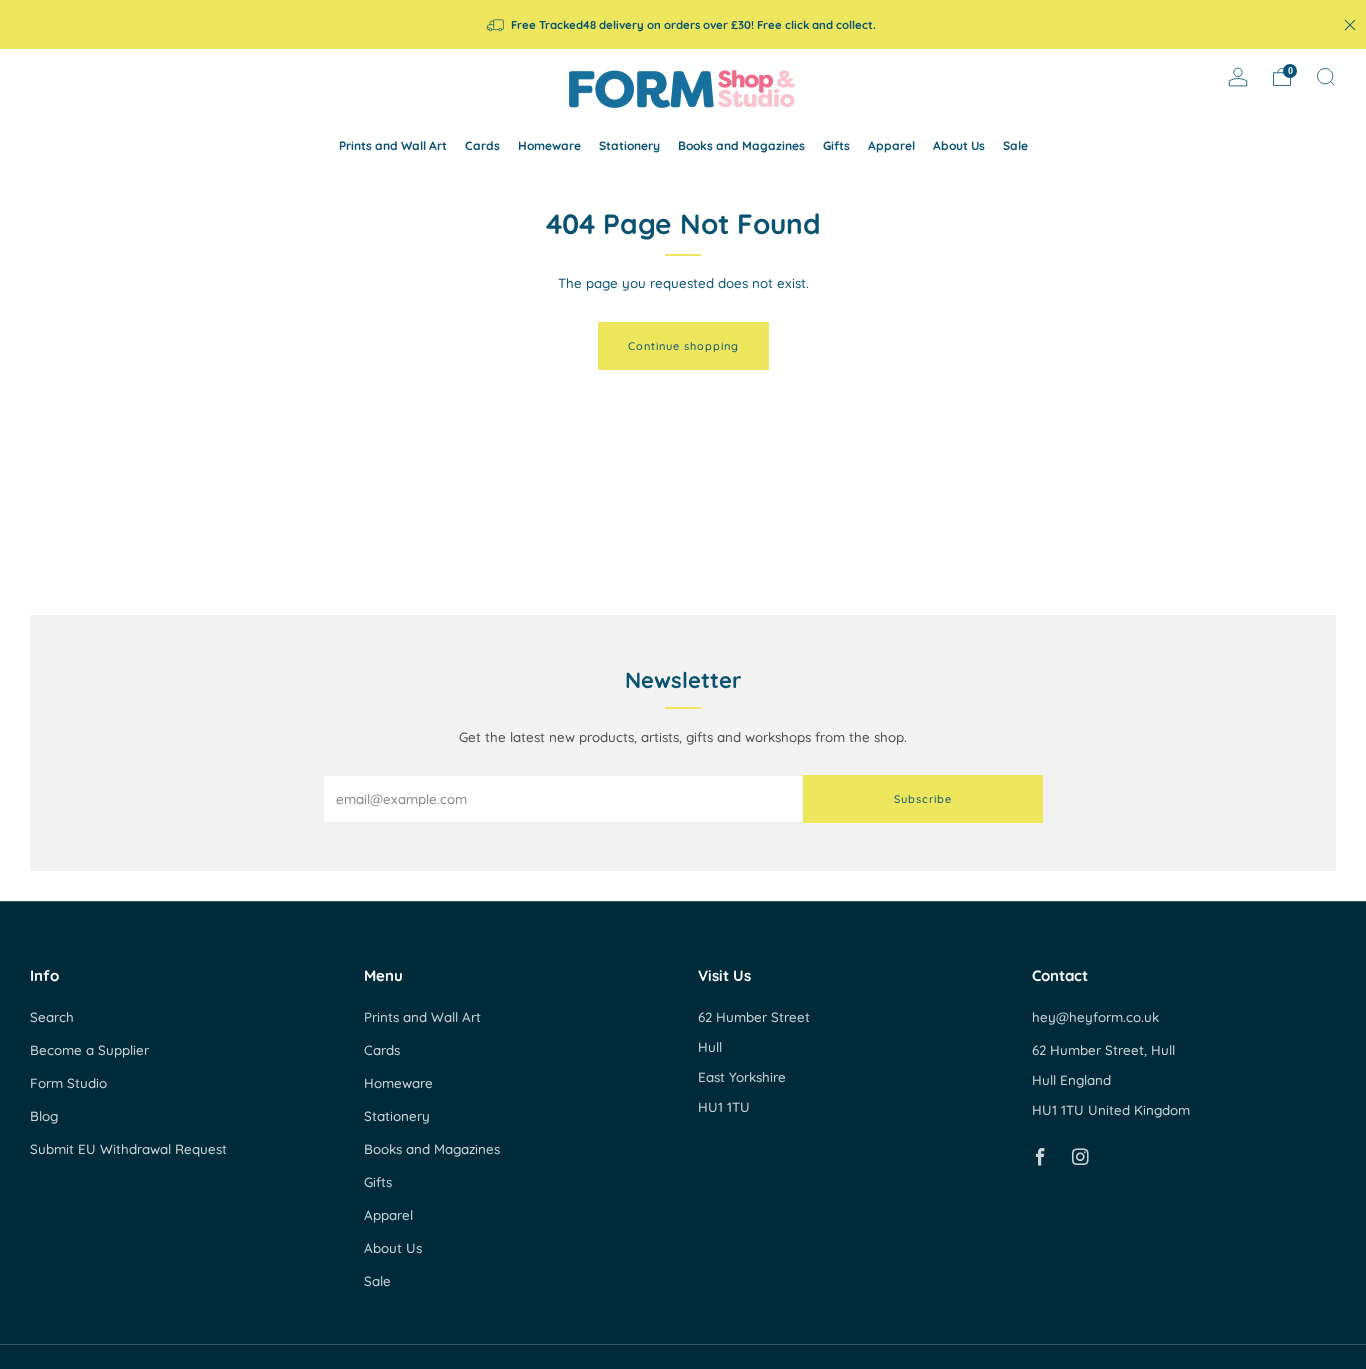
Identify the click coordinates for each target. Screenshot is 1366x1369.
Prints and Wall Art (393, 145)
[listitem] (682, 24)
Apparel (891, 145)
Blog (44, 1116)
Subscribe (923, 799)
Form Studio (68, 1083)
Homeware (549, 145)
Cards (482, 145)
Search (52, 1017)
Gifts (836, 145)
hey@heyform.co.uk (1095, 1017)
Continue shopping (683, 346)
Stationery (629, 145)
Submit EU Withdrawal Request (128, 1149)
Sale (1015, 145)
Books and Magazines (741, 145)
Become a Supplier (89, 1050)
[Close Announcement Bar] (1350, 25)
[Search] (1326, 77)
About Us (959, 145)
